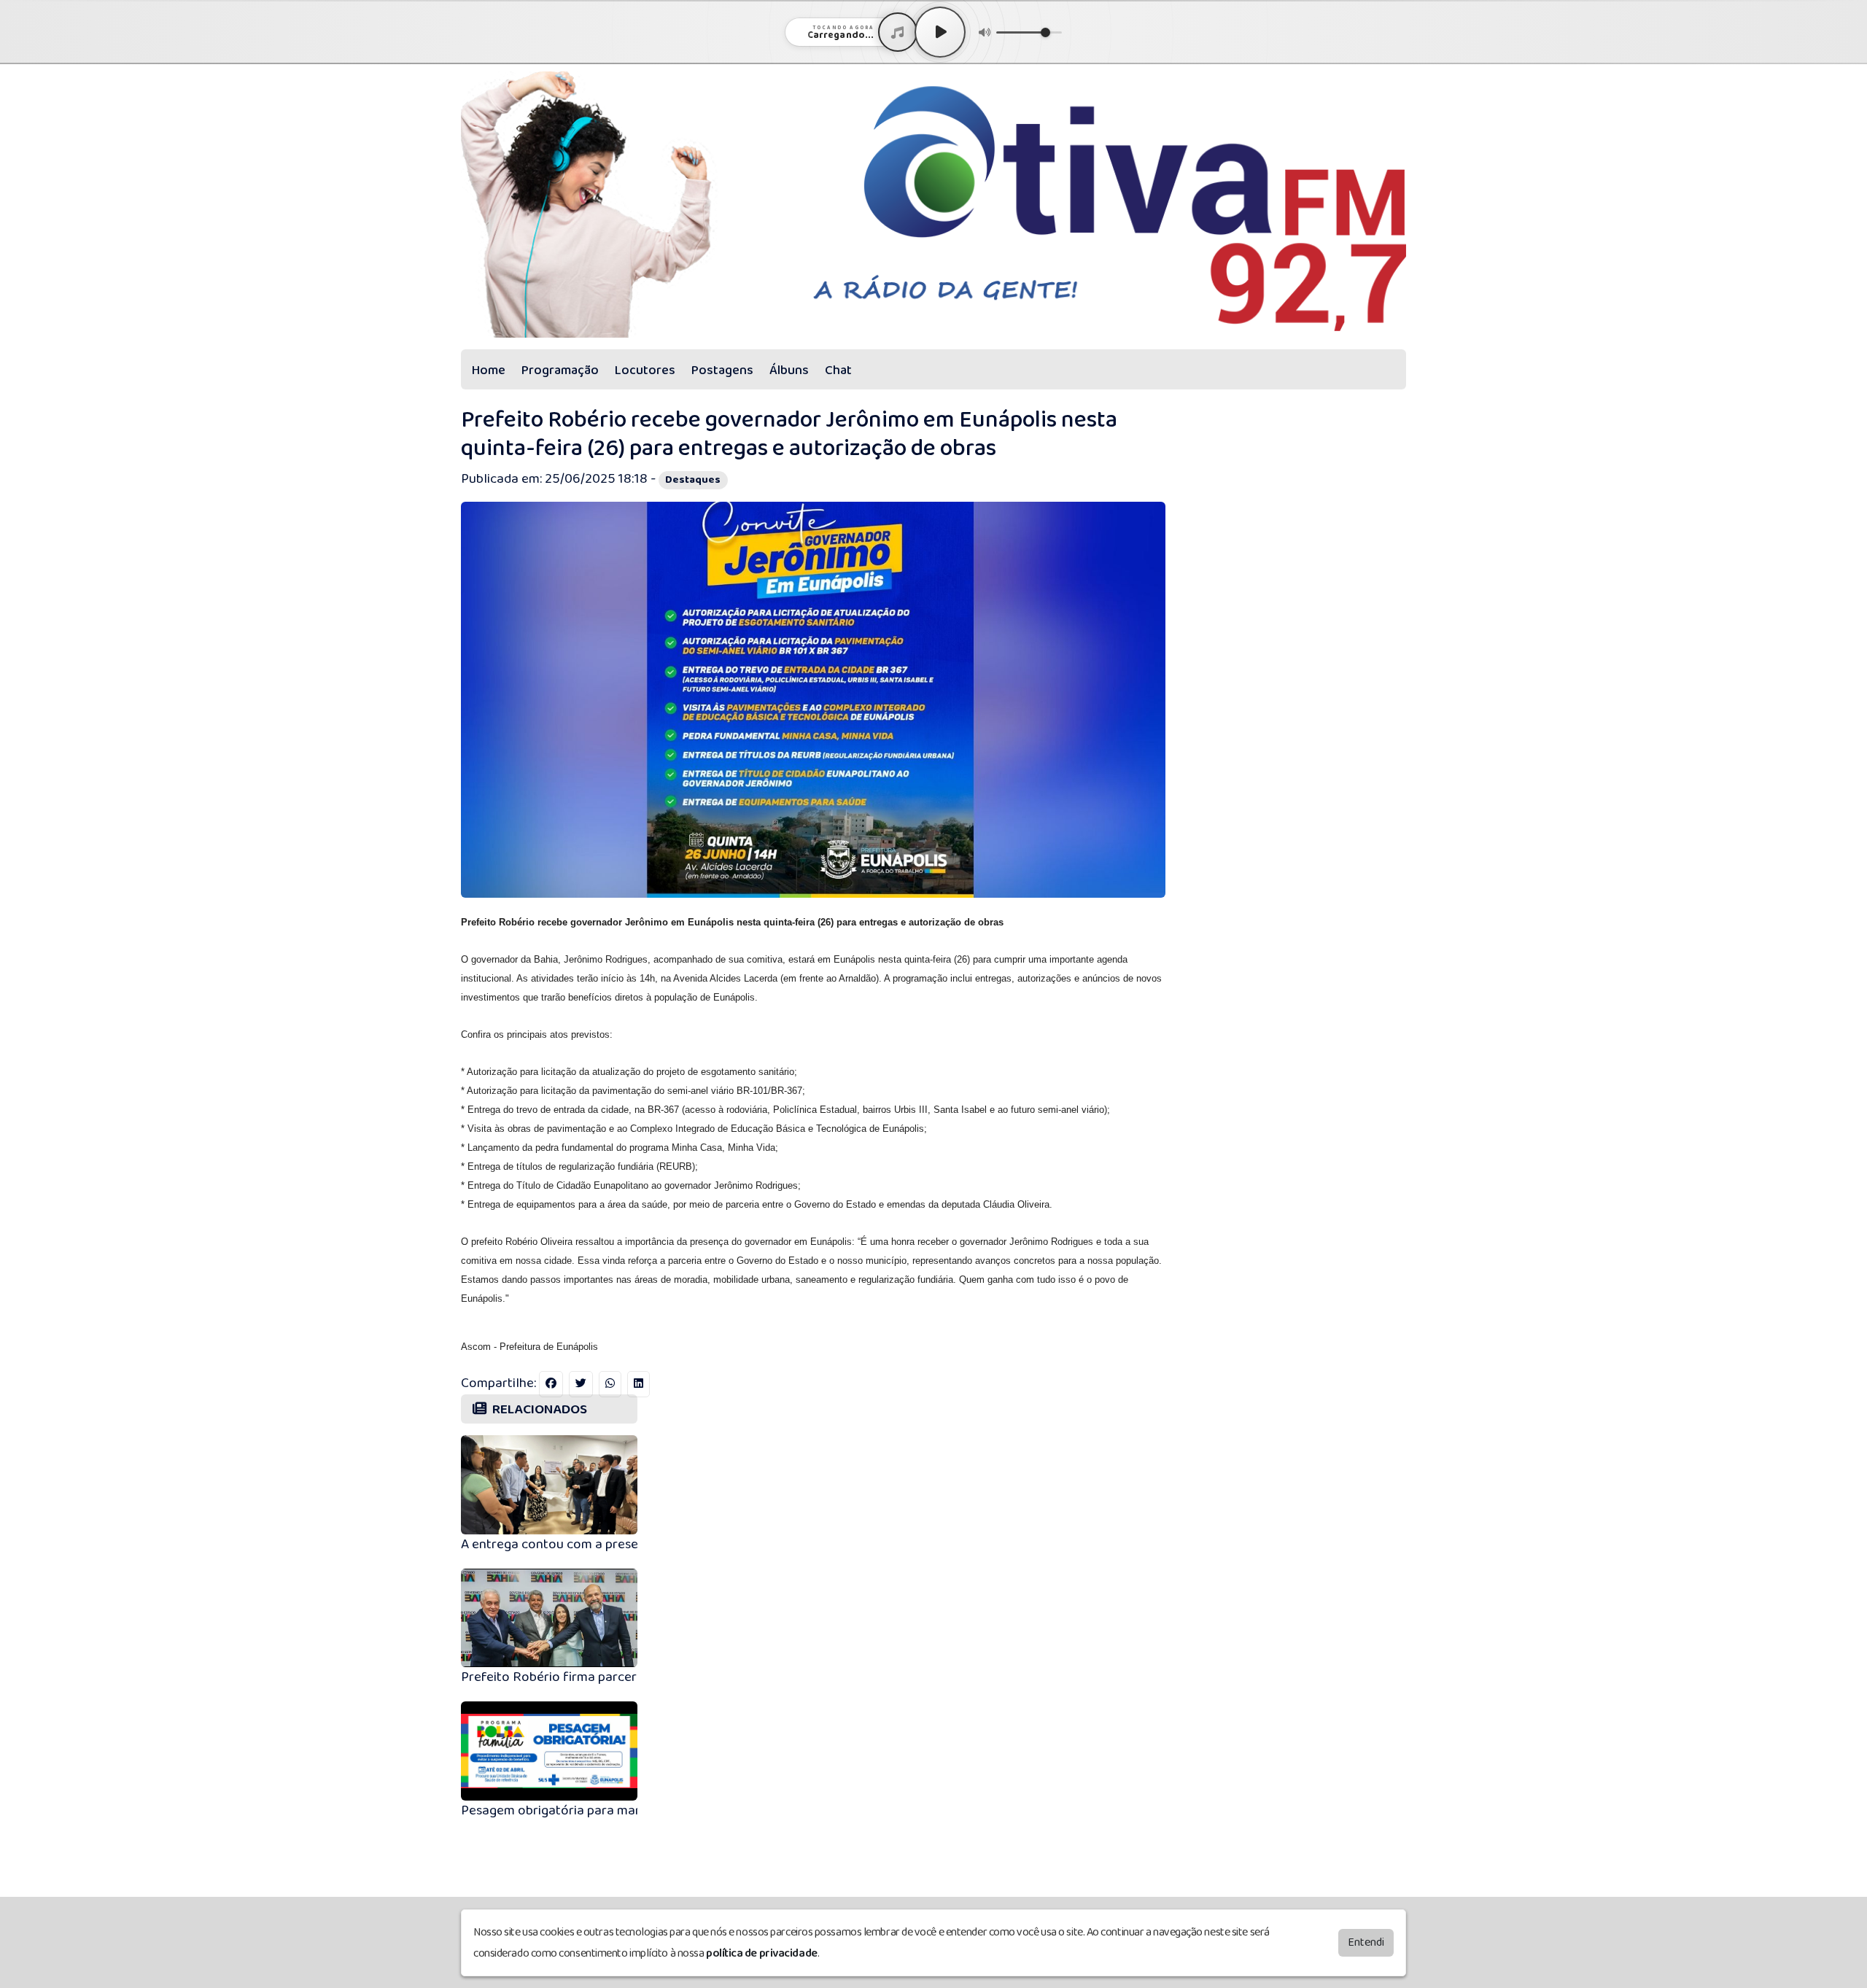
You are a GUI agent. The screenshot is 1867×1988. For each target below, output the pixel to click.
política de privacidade (762, 1953)
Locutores (645, 370)
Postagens (722, 370)
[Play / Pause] (940, 32)
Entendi (1366, 1942)
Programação (560, 370)
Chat (838, 370)
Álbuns (789, 370)
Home (489, 370)
